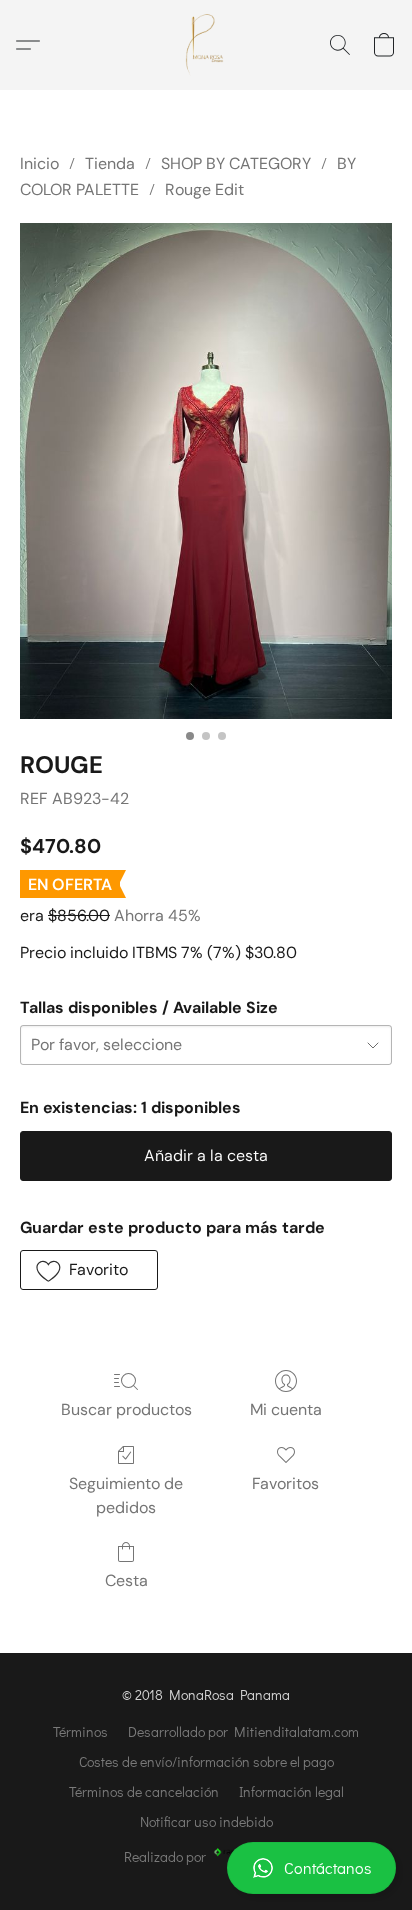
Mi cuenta (286, 1409)
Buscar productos (126, 1409)
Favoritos (285, 1483)
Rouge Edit (204, 189)
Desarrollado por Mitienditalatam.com (243, 1731)
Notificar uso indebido (206, 1821)
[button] (206, 1868)
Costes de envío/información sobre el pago (206, 1761)
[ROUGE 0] (206, 471)
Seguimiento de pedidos (126, 1495)
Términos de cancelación (144, 1791)
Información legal (291, 1791)
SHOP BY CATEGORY (236, 163)
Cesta (126, 1580)
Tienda (110, 163)
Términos (80, 1731)
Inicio (39, 163)
